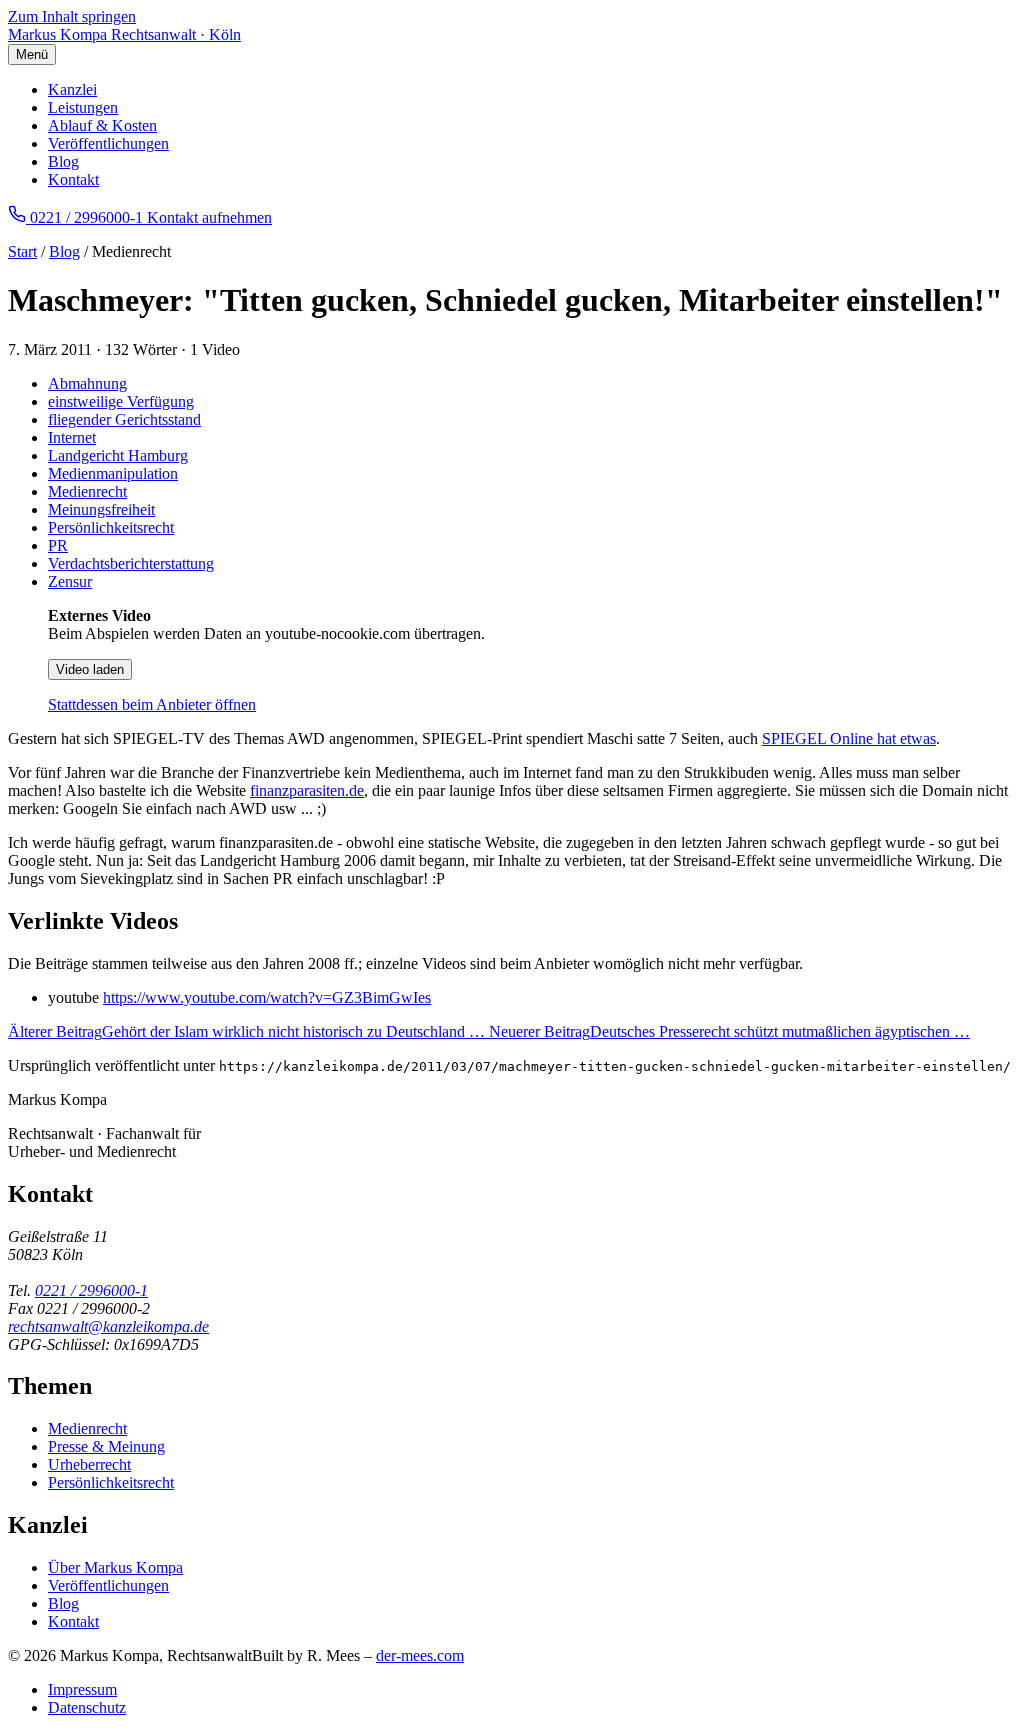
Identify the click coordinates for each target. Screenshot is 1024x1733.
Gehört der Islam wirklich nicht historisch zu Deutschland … (248, 1031)
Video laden (90, 669)
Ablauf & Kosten (102, 125)
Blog (63, 161)
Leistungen (83, 107)
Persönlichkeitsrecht (111, 527)
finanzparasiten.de (307, 790)
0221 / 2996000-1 (91, 1290)
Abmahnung (87, 383)
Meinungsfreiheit (101, 509)
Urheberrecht (89, 1464)
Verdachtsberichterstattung (131, 563)
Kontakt (73, 179)
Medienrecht (87, 491)
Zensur (70, 581)
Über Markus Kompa (115, 1567)
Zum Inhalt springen (72, 16)
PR (58, 545)
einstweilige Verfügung (121, 401)
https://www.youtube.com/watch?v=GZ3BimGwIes (267, 997)
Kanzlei (72, 89)
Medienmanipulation (113, 473)
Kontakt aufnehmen (209, 217)
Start (22, 251)
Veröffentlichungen (108, 143)
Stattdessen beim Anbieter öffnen (152, 704)
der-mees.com (420, 1655)
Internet (72, 437)
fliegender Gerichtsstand (124, 419)
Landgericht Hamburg (118, 455)
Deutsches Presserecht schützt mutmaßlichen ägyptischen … (729, 1031)
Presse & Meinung (106, 1446)
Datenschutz (87, 1707)
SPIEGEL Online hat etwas (849, 738)
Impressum (82, 1689)
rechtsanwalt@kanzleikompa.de (108, 1326)
